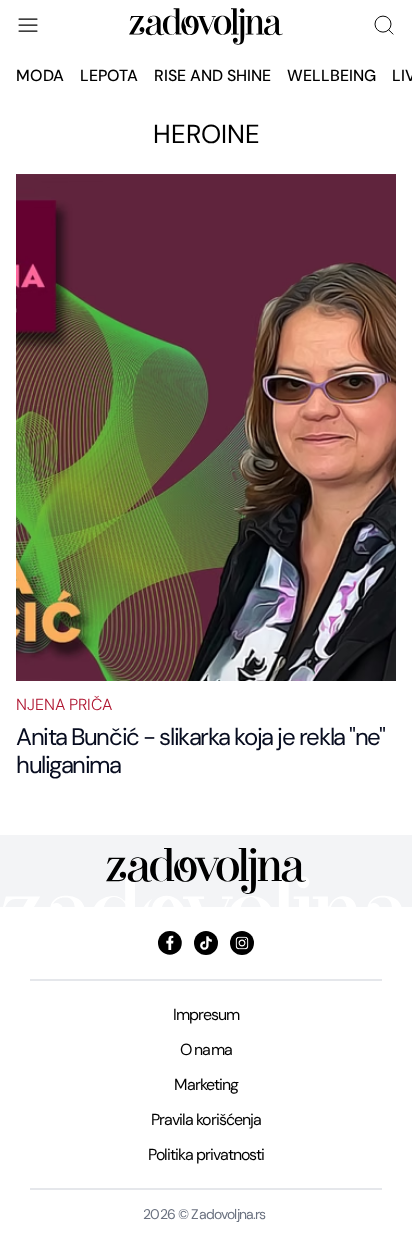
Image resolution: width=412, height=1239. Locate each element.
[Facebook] (170, 943)
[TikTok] (206, 943)
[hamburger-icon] (28, 25)
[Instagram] (242, 943)
